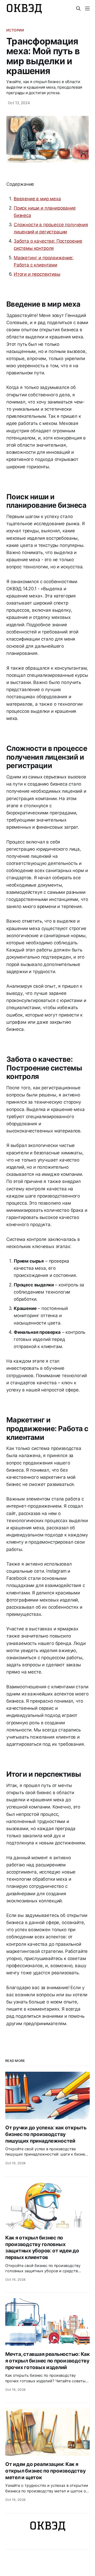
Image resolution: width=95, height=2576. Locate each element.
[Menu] (87, 8)
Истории (15, 30)
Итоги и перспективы (37, 274)
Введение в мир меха (37, 199)
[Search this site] (78, 8)
